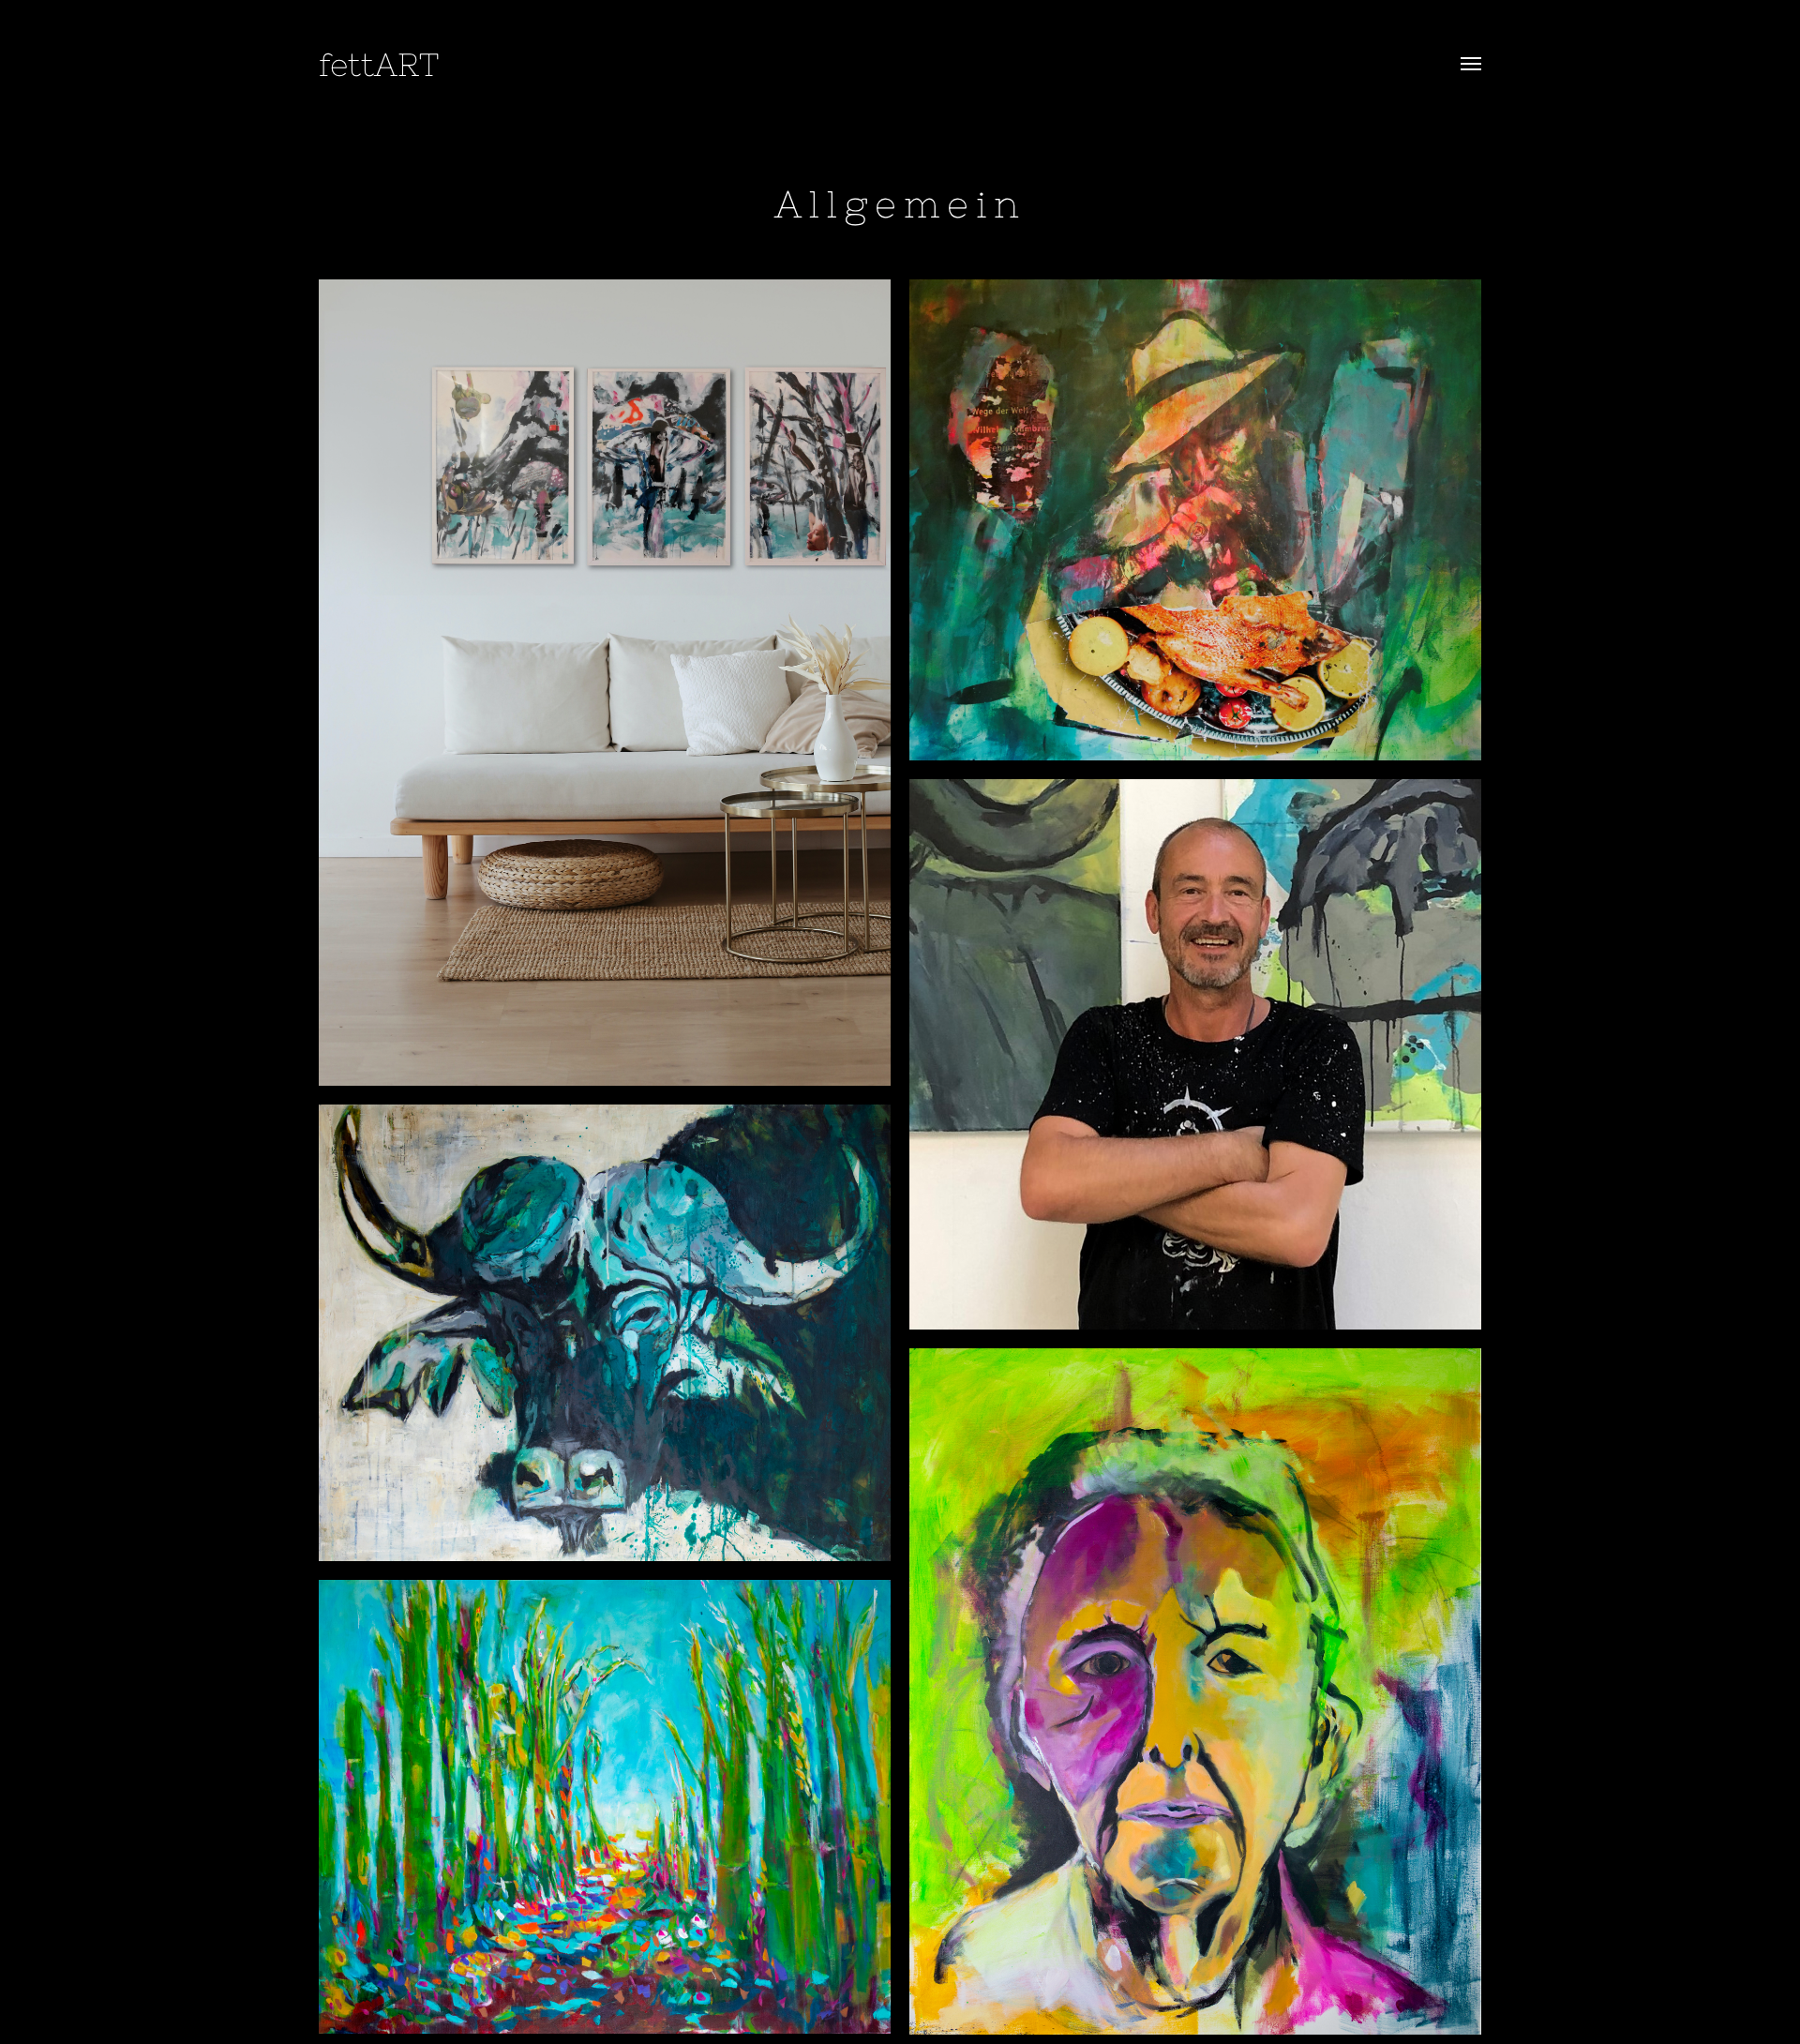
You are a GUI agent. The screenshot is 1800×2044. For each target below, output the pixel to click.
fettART (379, 65)
